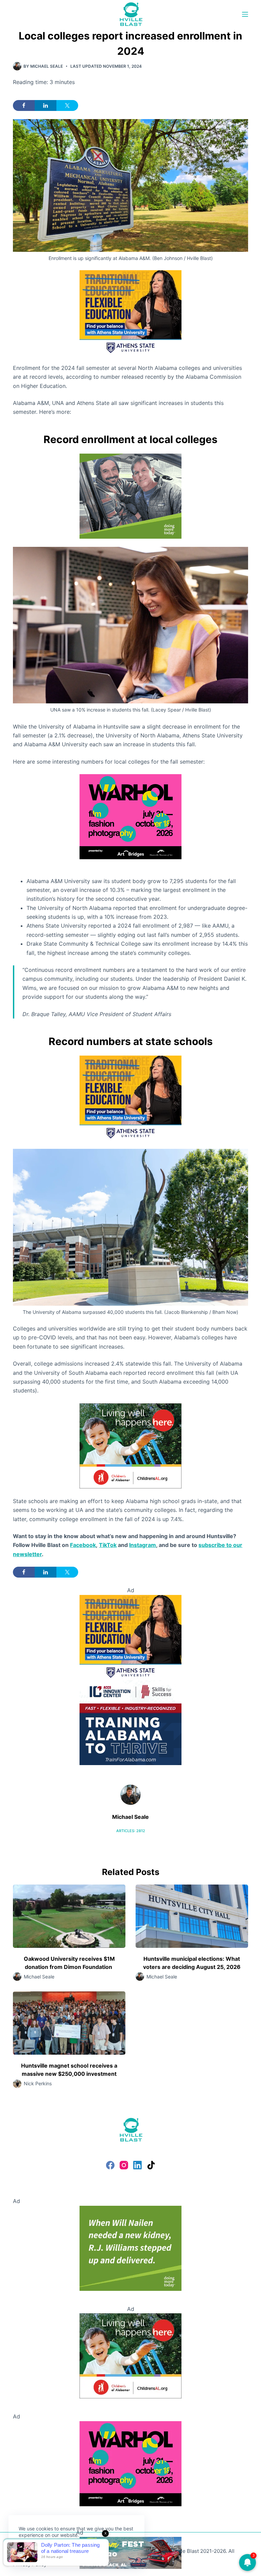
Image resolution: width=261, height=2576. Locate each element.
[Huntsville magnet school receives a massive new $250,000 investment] (69, 2023)
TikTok (108, 1545)
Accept (33, 2551)
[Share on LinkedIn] (46, 105)
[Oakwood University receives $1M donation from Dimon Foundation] (69, 1916)
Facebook (83, 1545)
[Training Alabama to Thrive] (130, 1722)
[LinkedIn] (137, 2165)
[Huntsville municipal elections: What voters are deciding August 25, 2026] (192, 1916)
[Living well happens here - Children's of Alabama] (130, 1445)
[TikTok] (151, 2165)
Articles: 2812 (131, 1831)
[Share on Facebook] (24, 105)
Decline (65, 2551)
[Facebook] (110, 2165)
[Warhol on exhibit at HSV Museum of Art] (130, 816)
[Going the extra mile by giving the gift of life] (130, 495)
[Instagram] (124, 2165)
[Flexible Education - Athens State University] (130, 312)
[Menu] (245, 14)
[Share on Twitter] (67, 105)
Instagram (143, 1545)
